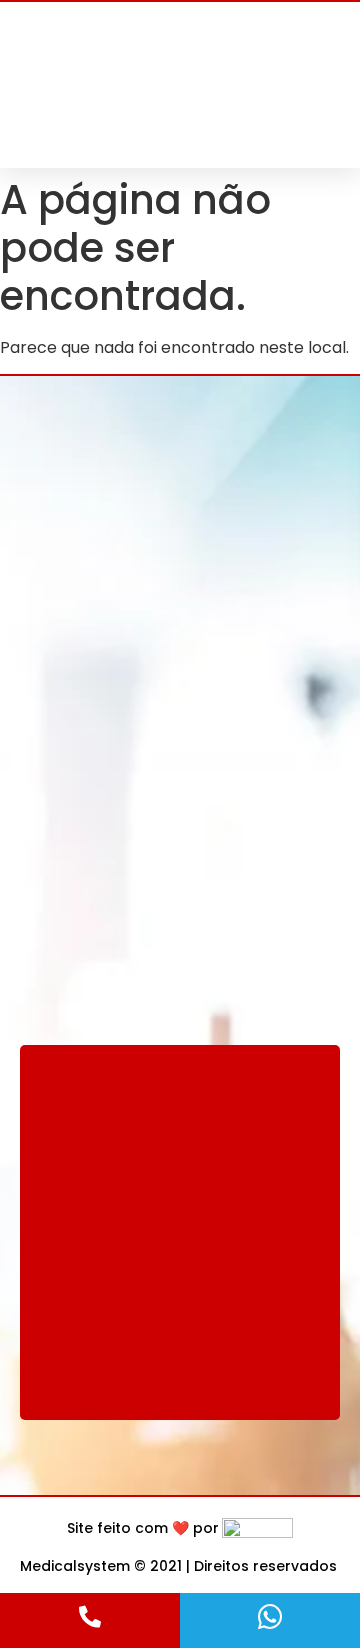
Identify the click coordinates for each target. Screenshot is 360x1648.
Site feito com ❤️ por (143, 1528)
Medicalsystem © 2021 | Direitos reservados (178, 1566)
